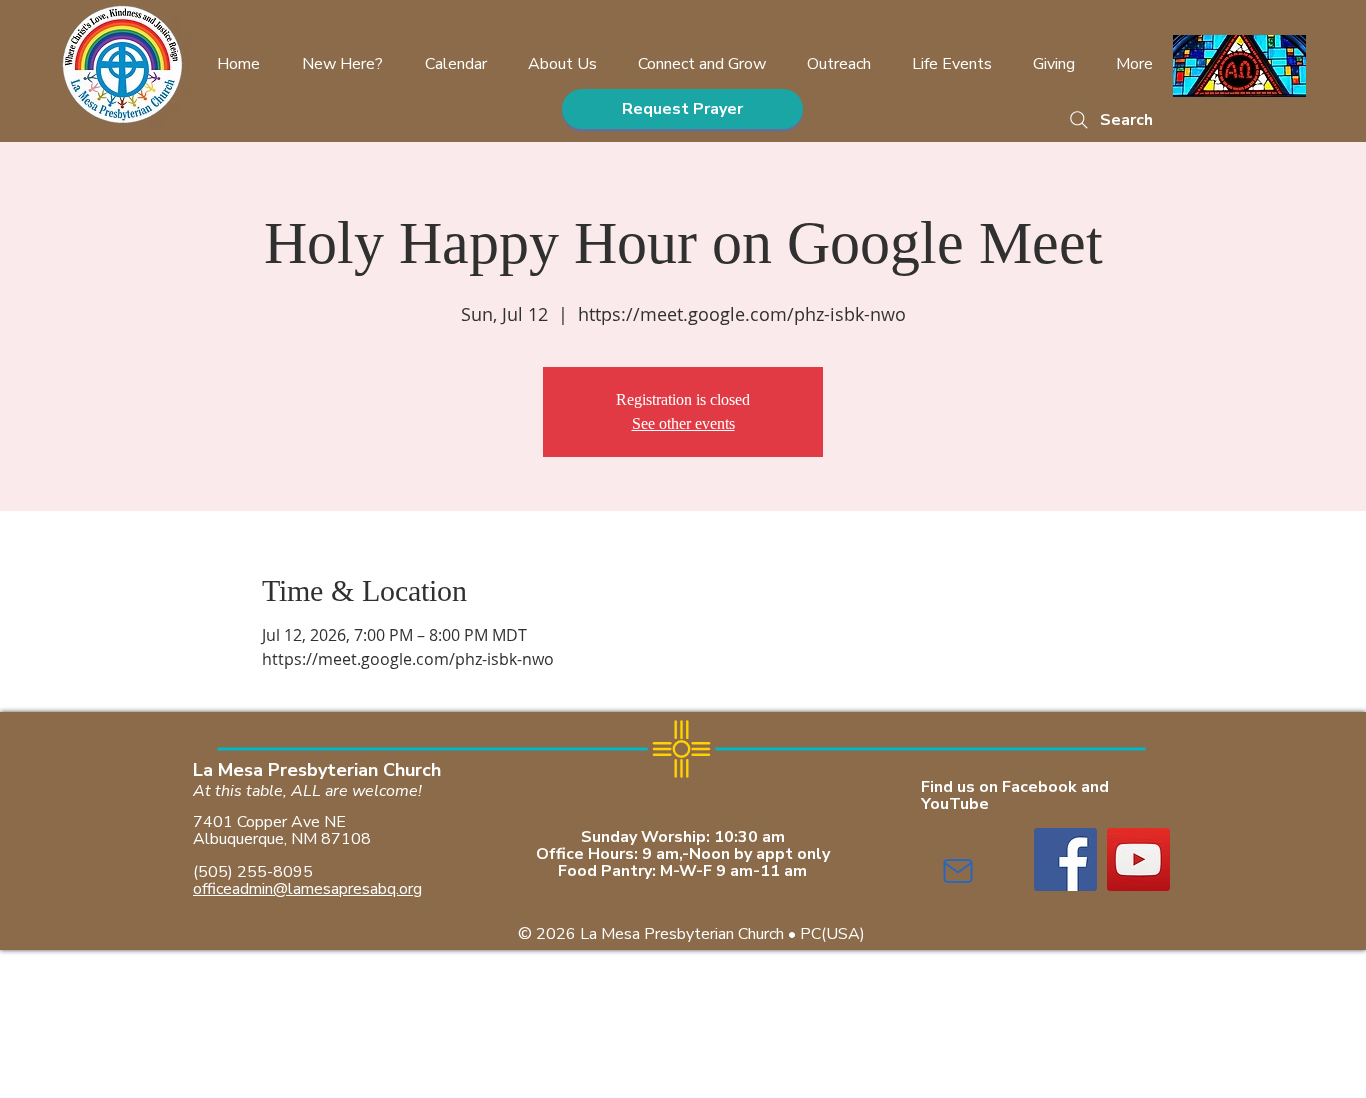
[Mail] (958, 871)
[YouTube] (1138, 859)
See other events (683, 423)
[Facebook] (1065, 859)
